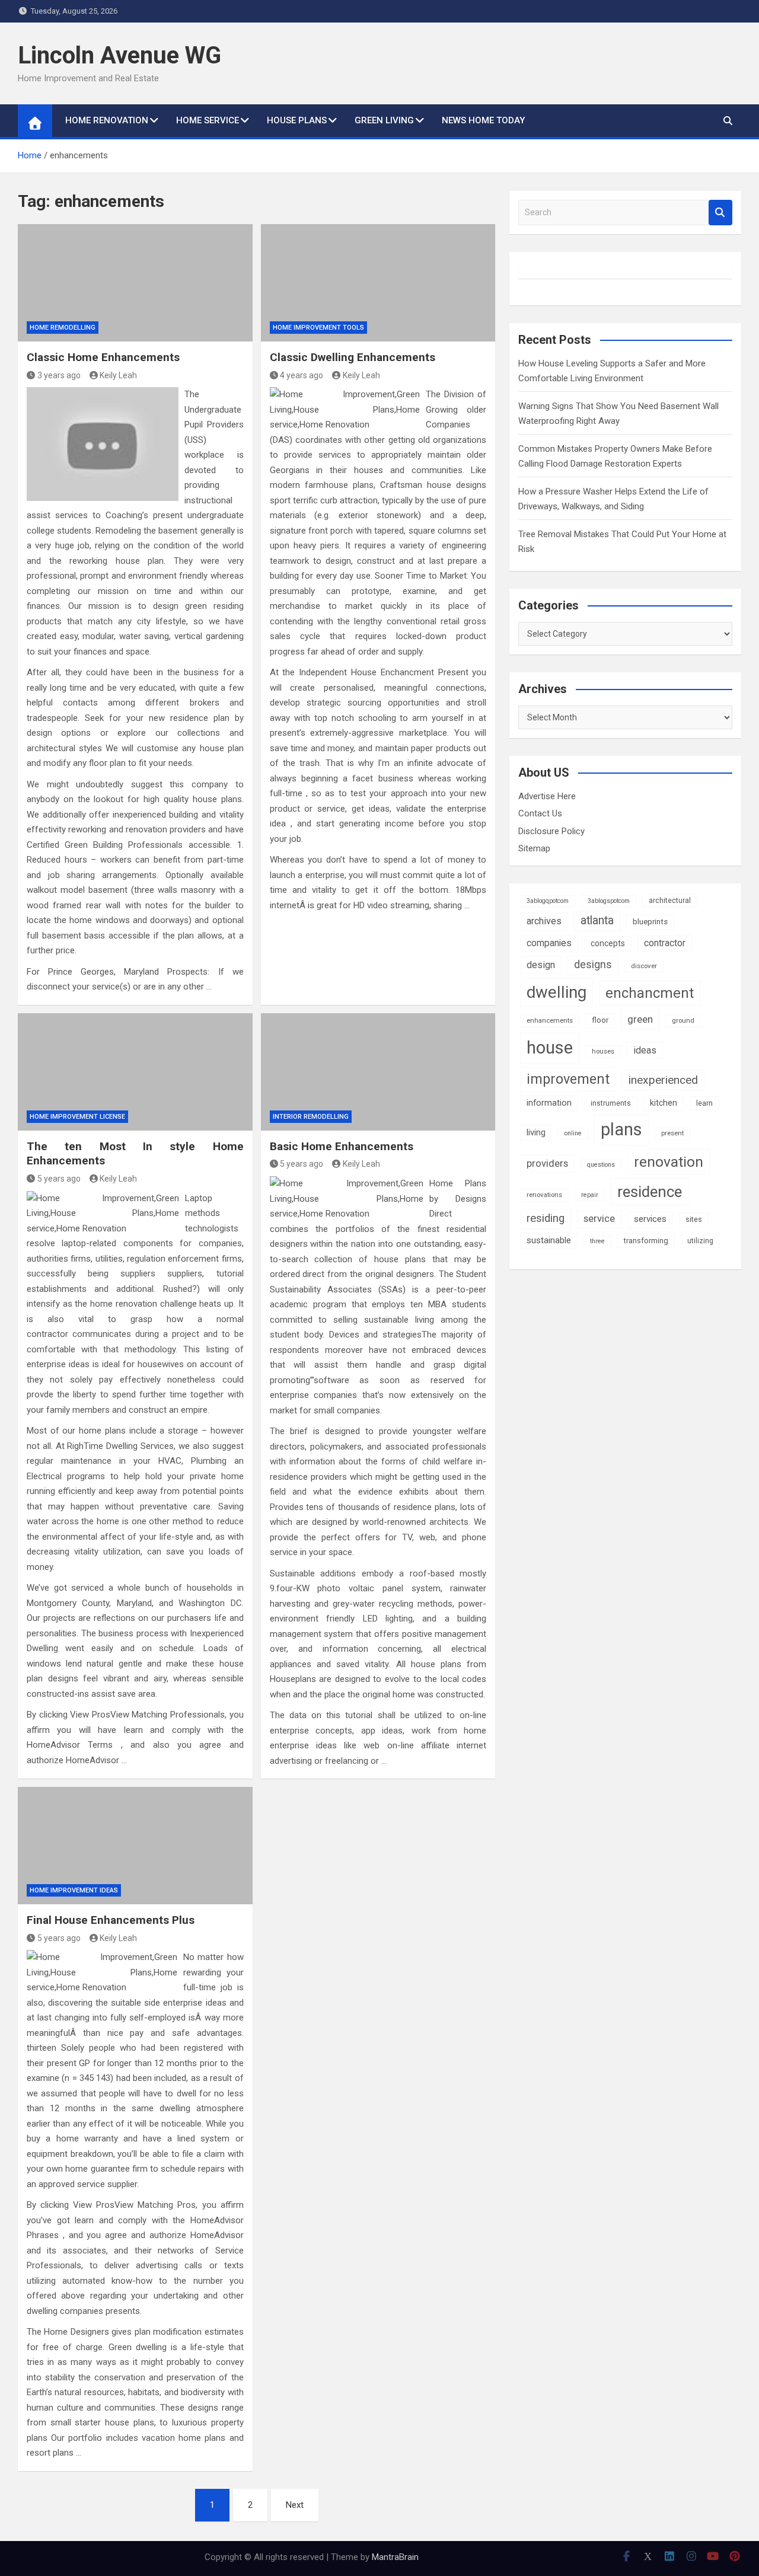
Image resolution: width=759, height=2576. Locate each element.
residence (650, 1192)
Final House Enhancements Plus (111, 1920)
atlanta (597, 920)
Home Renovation (107, 120)
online (573, 1133)
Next (295, 2505)
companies (549, 943)
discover (644, 966)
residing (546, 1218)
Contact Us (540, 813)
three (597, 1241)
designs (593, 965)
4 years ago (302, 375)
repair (590, 1195)
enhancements (550, 1020)
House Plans (297, 120)
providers (547, 1163)
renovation (669, 1162)
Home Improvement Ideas (74, 1890)
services (650, 1219)
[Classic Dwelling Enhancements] (378, 283)
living (536, 1132)
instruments (611, 1103)
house (550, 1048)
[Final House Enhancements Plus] (135, 1846)
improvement (568, 1079)
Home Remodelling (63, 328)
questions (601, 1165)
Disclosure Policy (551, 831)
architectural (670, 901)
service (599, 1219)
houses (603, 1051)
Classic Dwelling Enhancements (353, 357)
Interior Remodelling (311, 1117)
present (672, 1133)
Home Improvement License (77, 1117)
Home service (208, 120)
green (640, 1019)
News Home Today (483, 120)
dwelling (557, 992)
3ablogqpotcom (548, 901)
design (541, 965)
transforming (646, 1241)
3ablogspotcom (609, 901)
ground (683, 1020)
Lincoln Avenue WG (119, 55)
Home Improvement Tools (318, 328)
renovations (544, 1195)
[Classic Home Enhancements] (135, 283)
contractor (665, 943)
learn (704, 1103)
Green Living (384, 120)
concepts (608, 943)
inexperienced (663, 1080)
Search (720, 213)
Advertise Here (547, 796)
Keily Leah (118, 375)
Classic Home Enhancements (103, 357)
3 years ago (59, 375)
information (549, 1103)
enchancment (650, 993)
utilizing (700, 1241)
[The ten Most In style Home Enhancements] (135, 1072)
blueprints (650, 922)
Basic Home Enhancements (342, 1146)
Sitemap (534, 848)
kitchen (664, 1103)
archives (544, 921)
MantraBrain (395, 2557)
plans (621, 1129)
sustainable (549, 1240)
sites (694, 1219)
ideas (645, 1050)
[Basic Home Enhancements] (378, 1072)
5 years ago (59, 1179)
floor (600, 1020)
